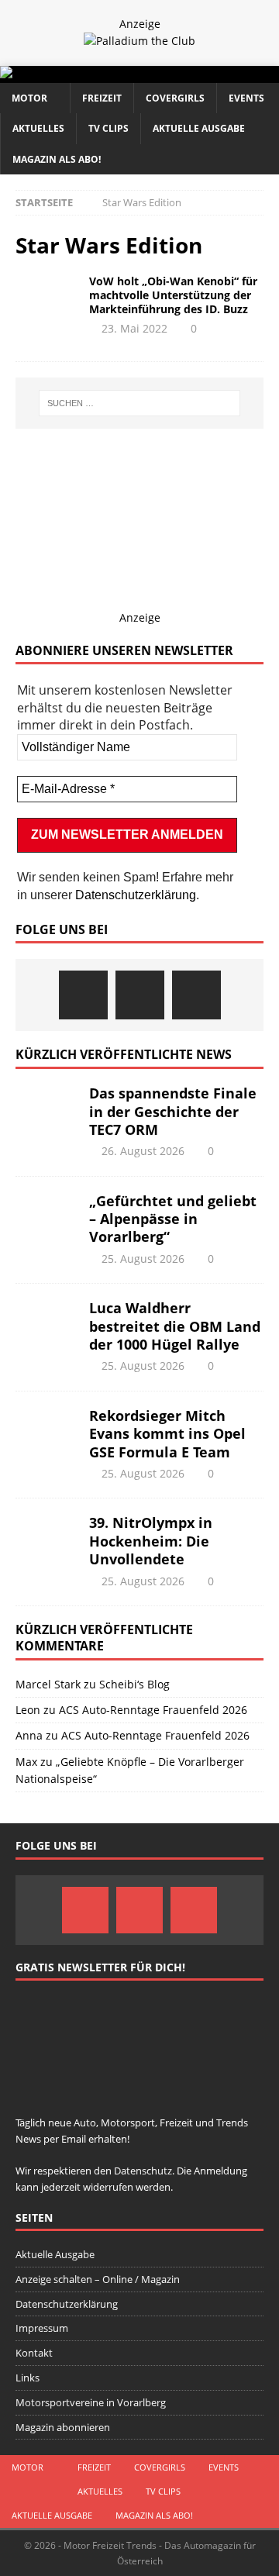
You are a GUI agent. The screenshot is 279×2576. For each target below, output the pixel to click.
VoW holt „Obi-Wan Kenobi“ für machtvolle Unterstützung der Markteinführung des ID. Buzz (173, 295)
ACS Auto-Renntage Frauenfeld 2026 (153, 1710)
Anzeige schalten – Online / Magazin (98, 2279)
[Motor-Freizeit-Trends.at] (69, 74)
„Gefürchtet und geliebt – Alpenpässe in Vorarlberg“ (173, 1219)
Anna (29, 1735)
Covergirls (175, 98)
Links (28, 2378)
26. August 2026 (143, 1151)
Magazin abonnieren (63, 2427)
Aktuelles (38, 128)
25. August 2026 (143, 1259)
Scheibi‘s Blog (134, 1684)
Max (26, 1762)
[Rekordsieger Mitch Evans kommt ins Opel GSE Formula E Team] (46, 1430)
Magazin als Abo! (57, 159)
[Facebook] (83, 995)
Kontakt (34, 2353)
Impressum (42, 2328)
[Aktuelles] (46, 298)
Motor (29, 98)
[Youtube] (196, 995)
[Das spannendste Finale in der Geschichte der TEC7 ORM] (46, 1108)
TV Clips (108, 128)
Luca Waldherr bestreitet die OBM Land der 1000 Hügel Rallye (175, 1326)
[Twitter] (140, 995)
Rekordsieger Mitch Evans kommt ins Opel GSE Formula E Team (167, 1434)
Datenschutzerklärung (136, 895)
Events (246, 98)
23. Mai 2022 (134, 328)
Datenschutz (143, 2171)
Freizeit (102, 98)
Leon (28, 1710)
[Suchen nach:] (139, 403)
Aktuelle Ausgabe (199, 128)
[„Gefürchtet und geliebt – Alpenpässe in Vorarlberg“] (46, 1216)
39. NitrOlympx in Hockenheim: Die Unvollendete (151, 1541)
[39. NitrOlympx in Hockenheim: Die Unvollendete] (46, 1537)
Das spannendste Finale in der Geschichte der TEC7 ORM (173, 1111)
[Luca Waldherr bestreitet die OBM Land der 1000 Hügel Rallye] (46, 1322)
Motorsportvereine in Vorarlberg (91, 2402)
